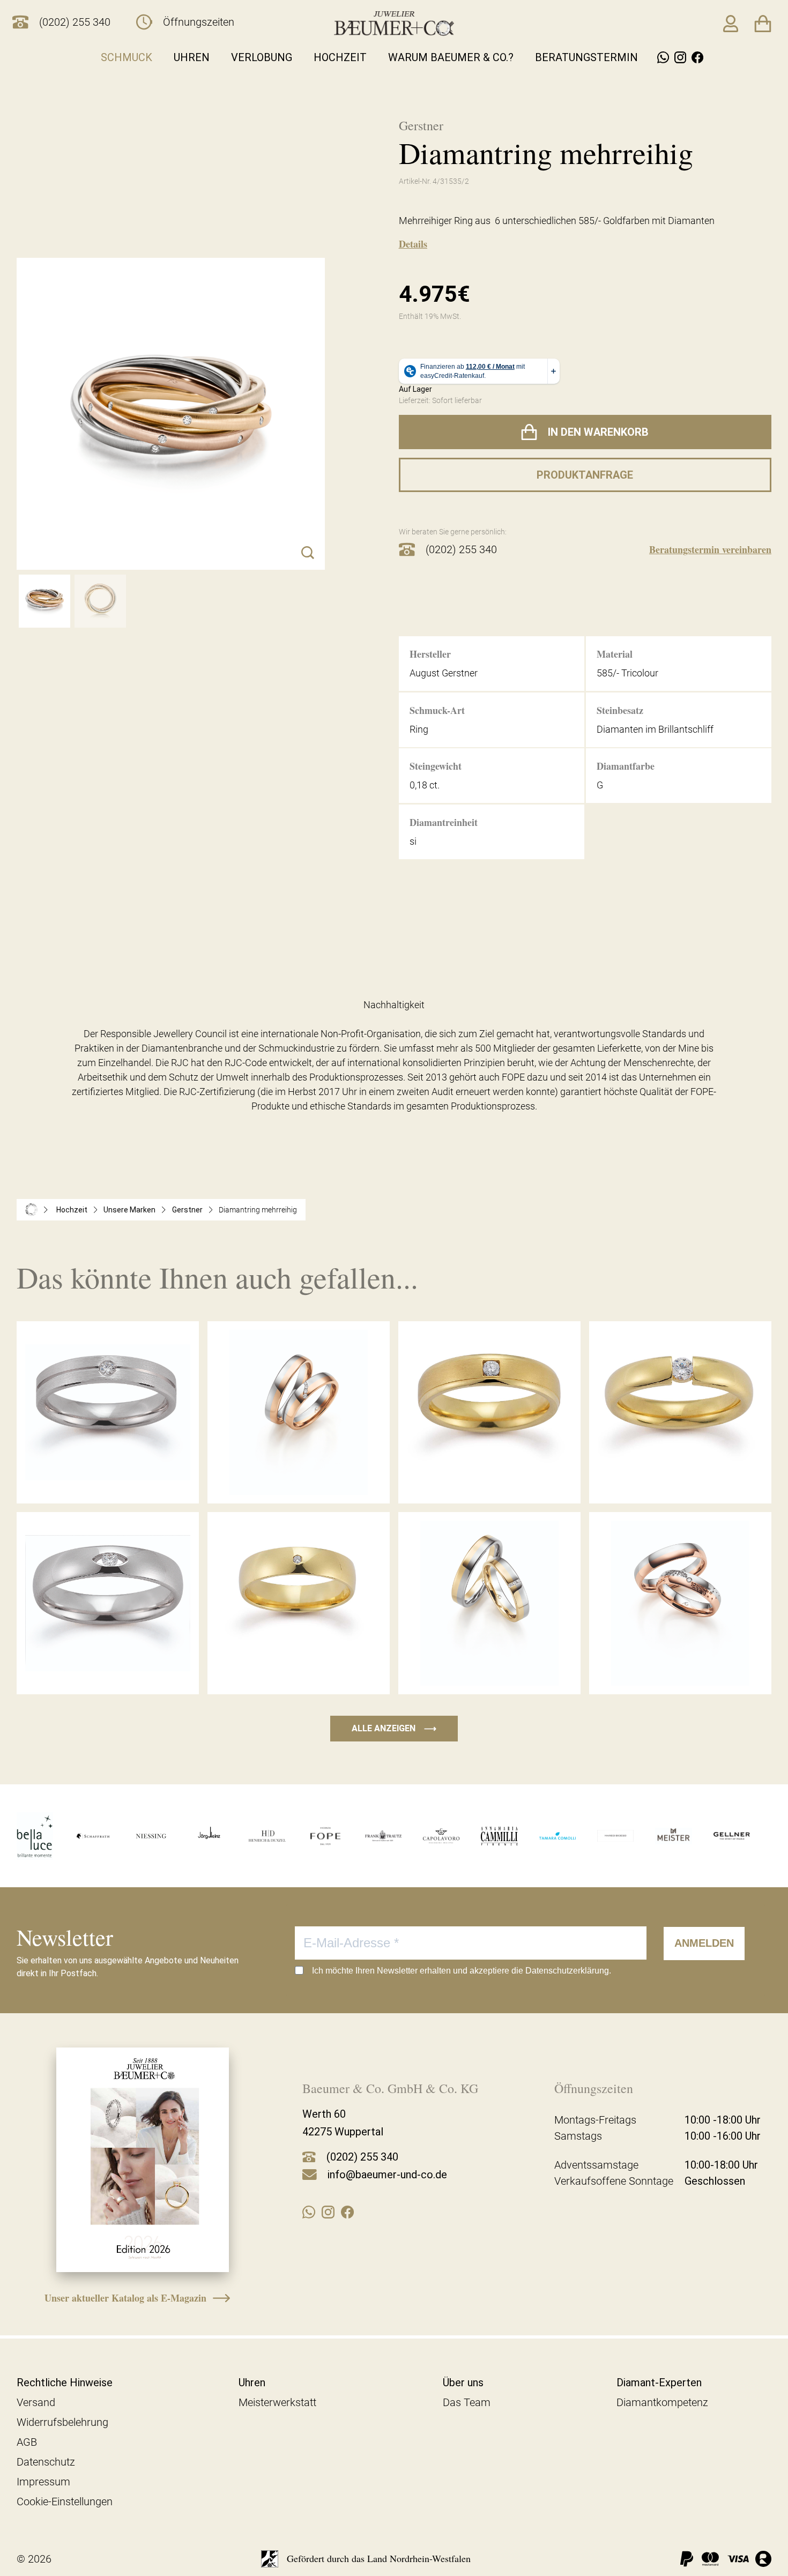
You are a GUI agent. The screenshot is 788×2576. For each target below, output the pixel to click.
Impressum (43, 2482)
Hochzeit (340, 57)
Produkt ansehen (108, 1480)
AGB (27, 2442)
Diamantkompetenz (662, 2402)
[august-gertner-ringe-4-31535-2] (44, 601)
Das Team (467, 2402)
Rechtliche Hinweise (65, 2383)
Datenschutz (46, 2462)
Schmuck (127, 57)
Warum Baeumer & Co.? (451, 57)
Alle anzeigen (394, 1728)
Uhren (192, 57)
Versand (36, 2402)
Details (413, 244)
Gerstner (187, 1210)
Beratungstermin (586, 57)
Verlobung (262, 57)
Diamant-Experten (659, 2383)
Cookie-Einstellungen (65, 2501)
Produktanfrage (585, 475)
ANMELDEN (704, 1943)
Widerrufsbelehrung (62, 2422)
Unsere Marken (129, 1210)
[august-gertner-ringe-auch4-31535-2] (100, 601)
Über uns (463, 2383)
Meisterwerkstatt (277, 2402)
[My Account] (731, 24)
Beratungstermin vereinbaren (710, 549)
